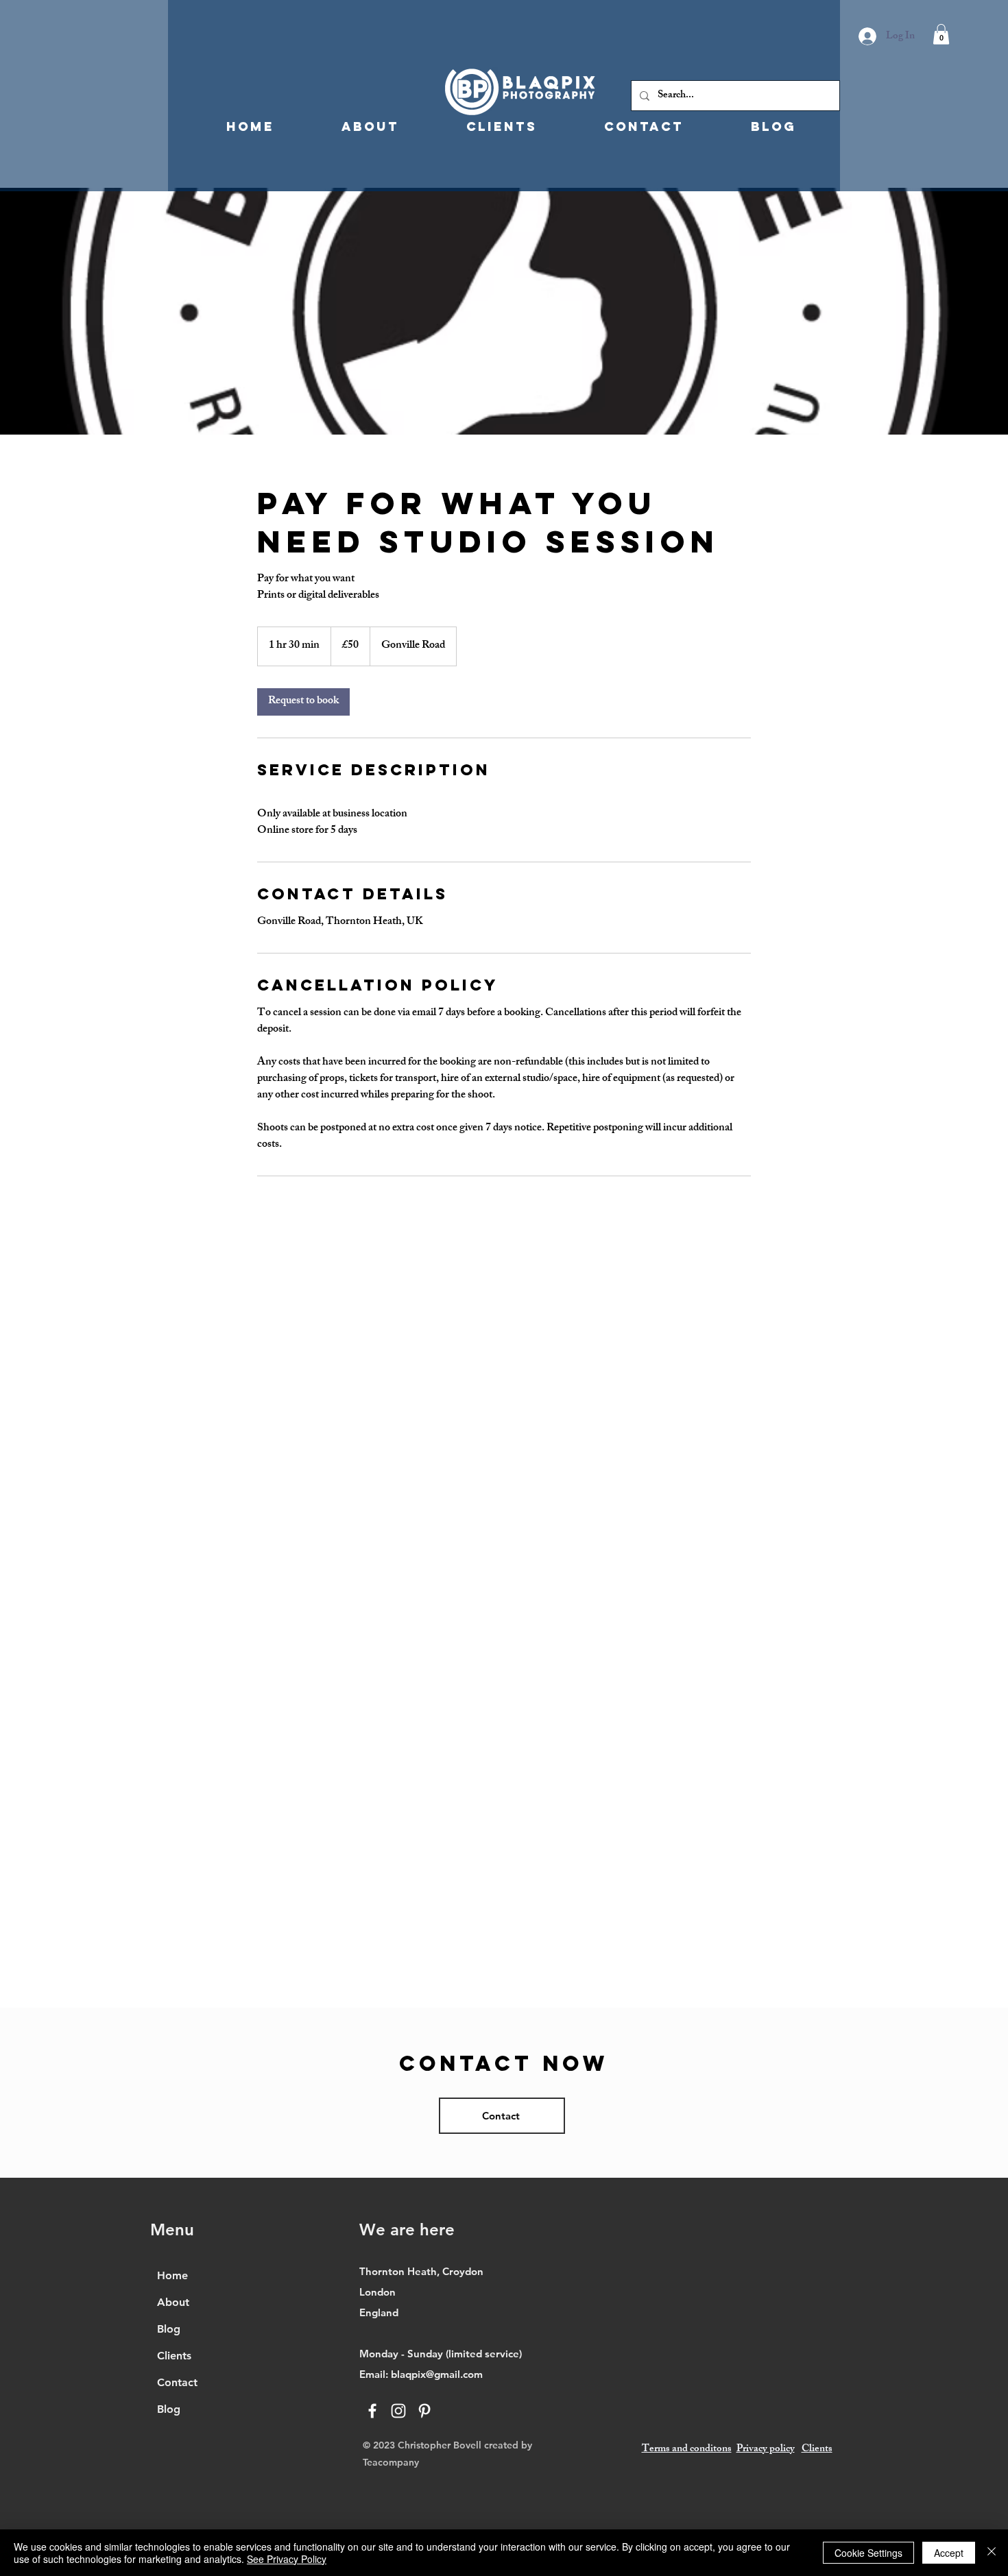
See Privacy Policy (287, 2559)
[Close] (992, 2553)
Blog (169, 2329)
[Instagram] (398, 2411)
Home (172, 2275)
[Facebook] (372, 2411)
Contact (177, 2382)
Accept (949, 2553)
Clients (174, 2356)
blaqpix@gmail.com (437, 2374)
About (173, 2302)
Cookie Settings (868, 2553)
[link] (303, 702)
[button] (941, 34)
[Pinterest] (424, 2411)
